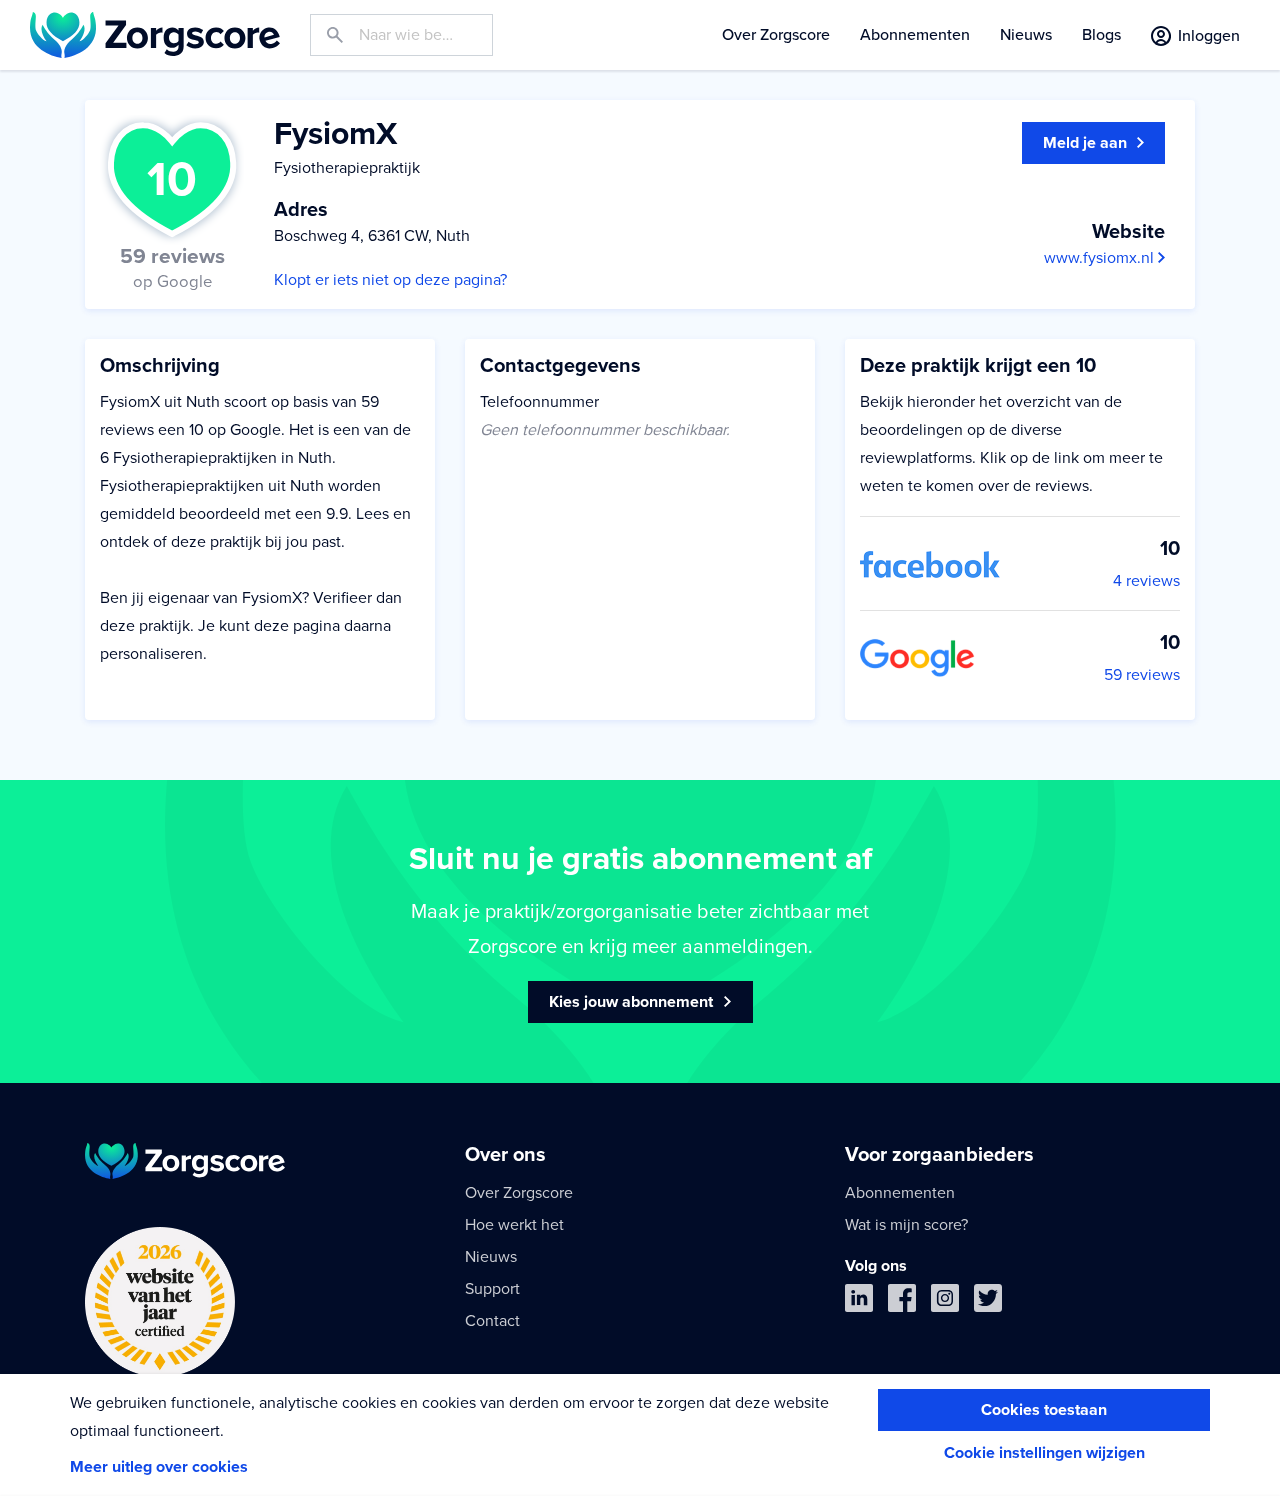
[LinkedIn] (859, 1302)
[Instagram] (945, 1302)
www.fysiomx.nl (1101, 258)
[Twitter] (988, 1302)
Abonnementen (915, 35)
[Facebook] (902, 1302)
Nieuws (1026, 35)
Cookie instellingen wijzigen (1044, 1453)
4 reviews (1146, 581)
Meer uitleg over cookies (159, 1467)
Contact (492, 1321)
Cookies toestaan (1044, 1410)
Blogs (1101, 35)
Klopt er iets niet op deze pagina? (390, 280)
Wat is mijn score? (906, 1225)
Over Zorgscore (776, 35)
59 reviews (1142, 675)
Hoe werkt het (514, 1225)
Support (492, 1289)
